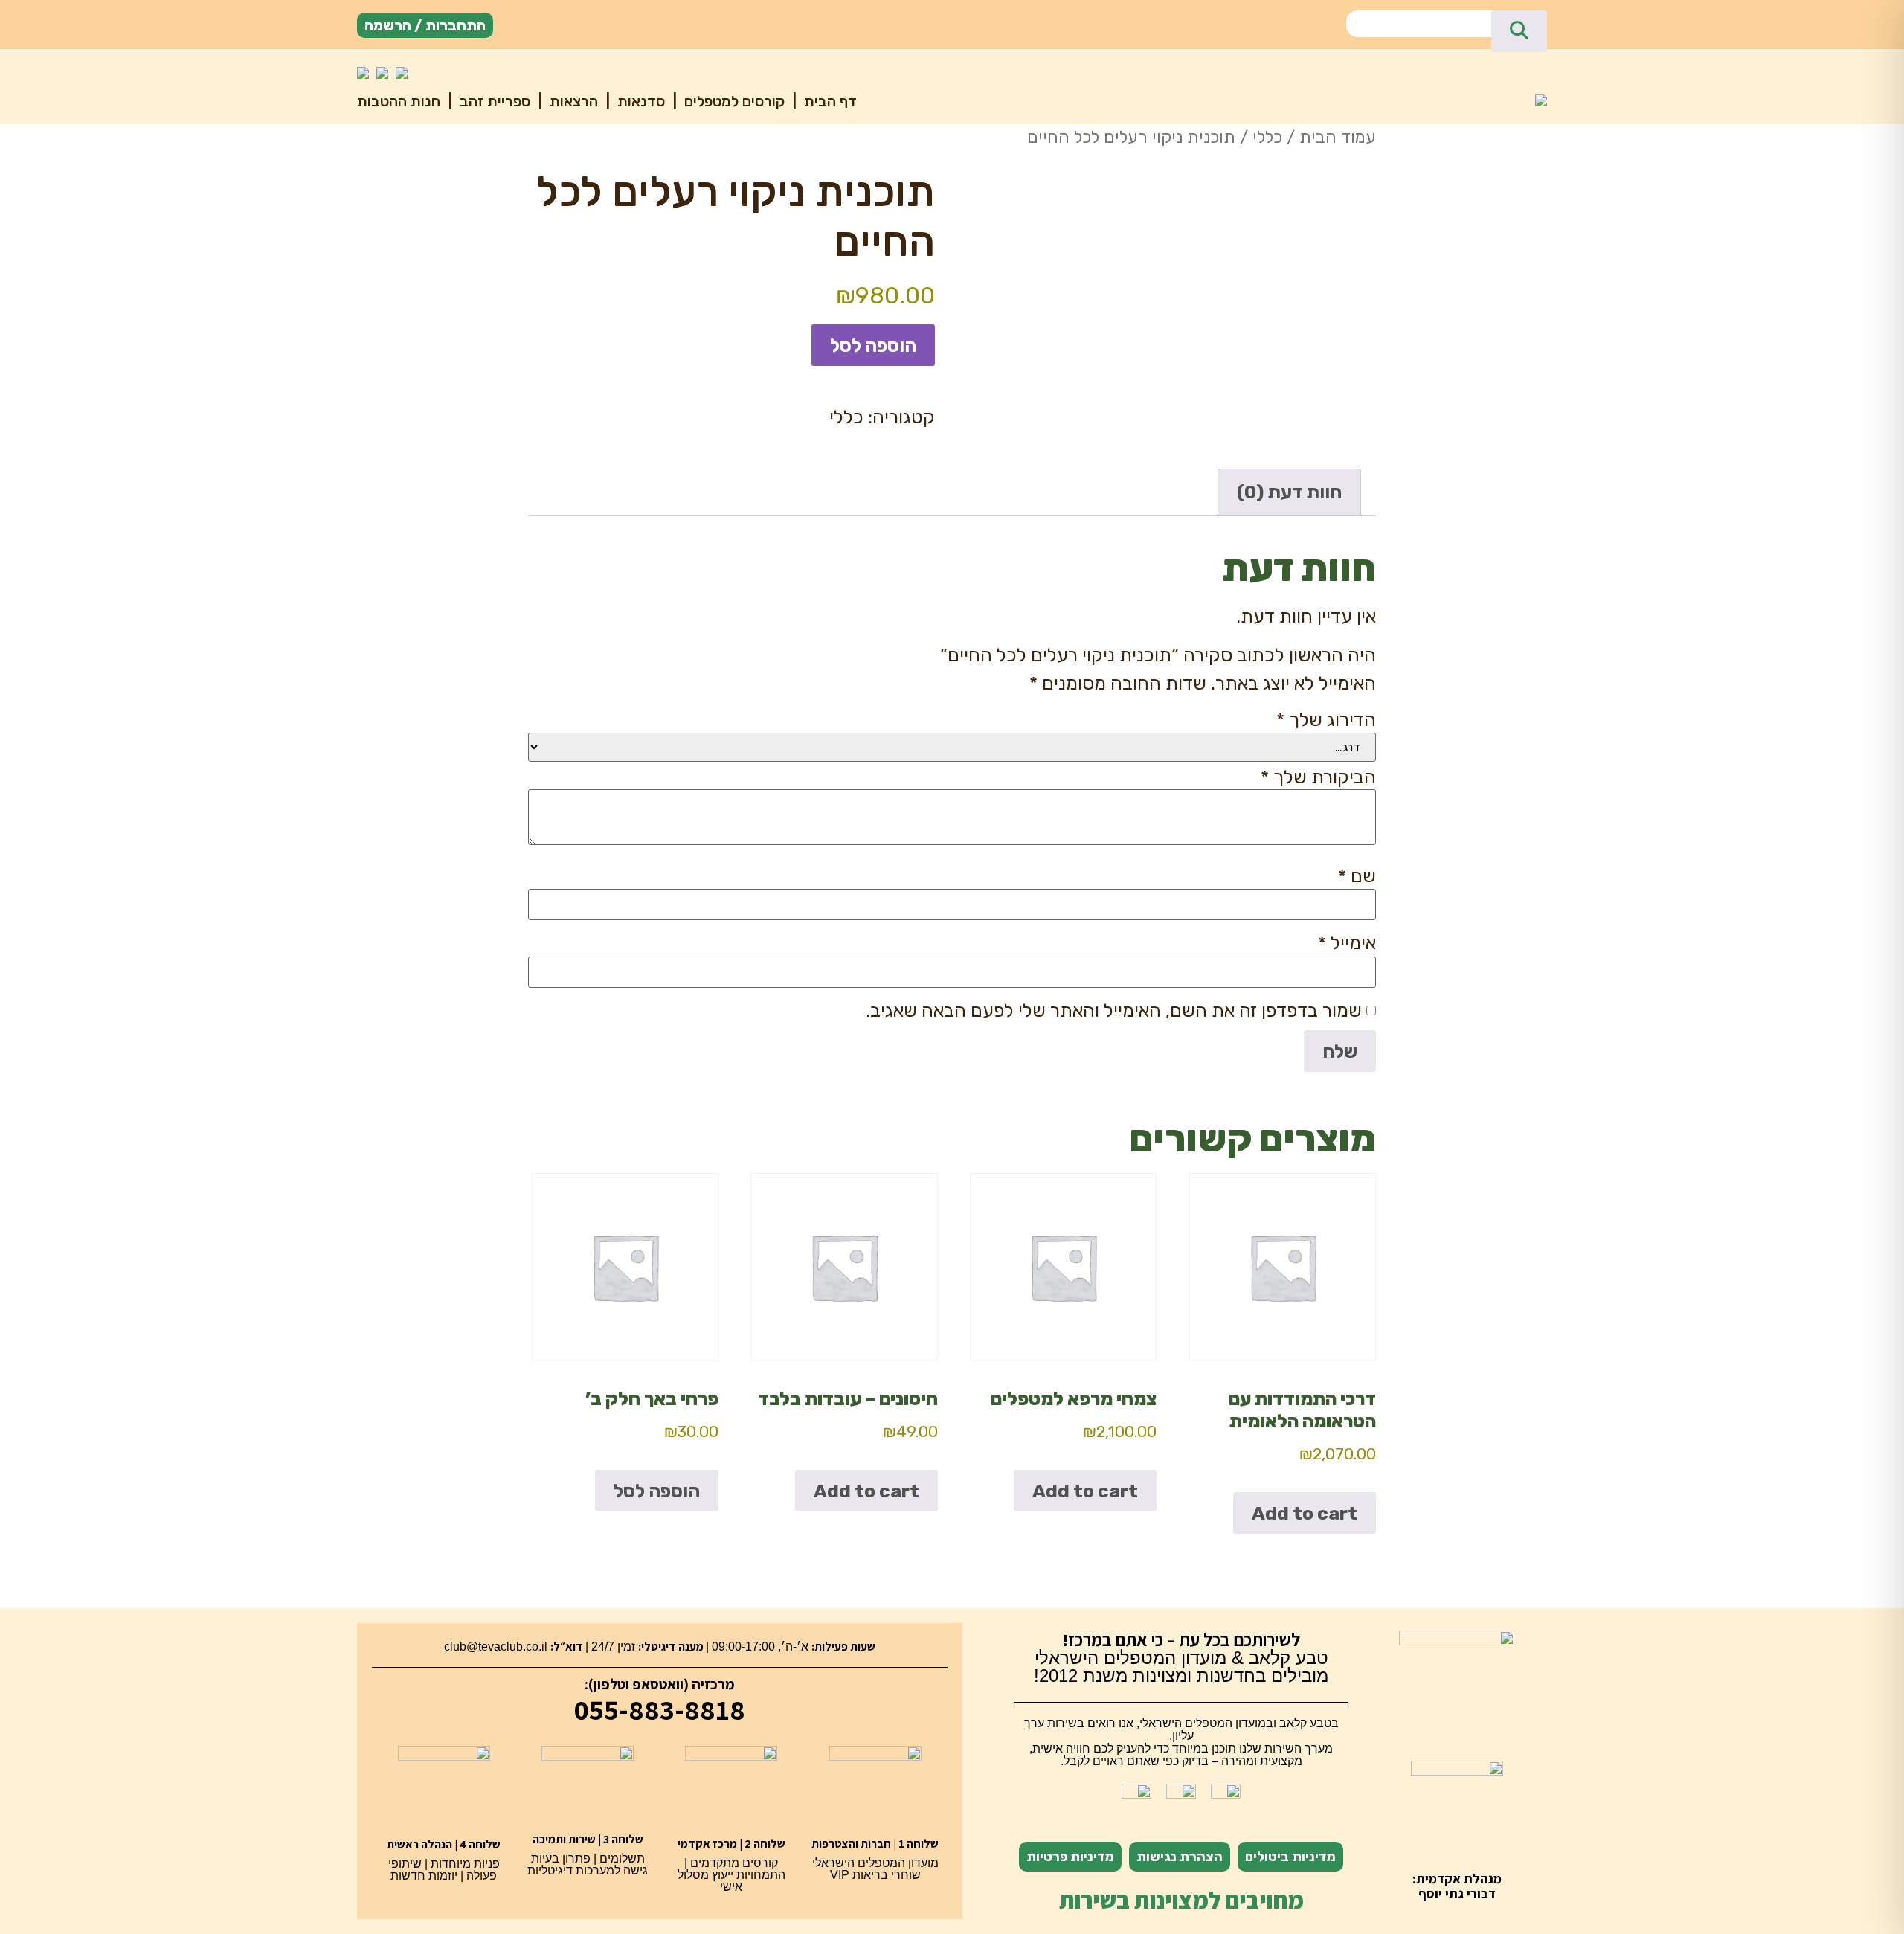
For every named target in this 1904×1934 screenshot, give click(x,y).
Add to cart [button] (1305, 1513)
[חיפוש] (1519, 31)
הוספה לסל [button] (657, 1491)
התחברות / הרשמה (425, 25)
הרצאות (572, 101)
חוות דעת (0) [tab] (1289, 492)
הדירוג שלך (1326, 720)
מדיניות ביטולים (1290, 1857)
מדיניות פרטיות (1070, 1857)
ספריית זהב (493, 101)
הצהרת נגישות (1180, 1857)
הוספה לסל (873, 346)
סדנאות (639, 101)
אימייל (1347, 943)
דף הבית (829, 101)
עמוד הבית (1338, 137)
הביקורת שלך (1318, 777)
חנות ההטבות (399, 101)
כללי (1267, 137)
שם (1357, 876)
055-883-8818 (660, 1709)
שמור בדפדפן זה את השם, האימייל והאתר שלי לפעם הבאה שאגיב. (1114, 1011)
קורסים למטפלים (733, 101)
